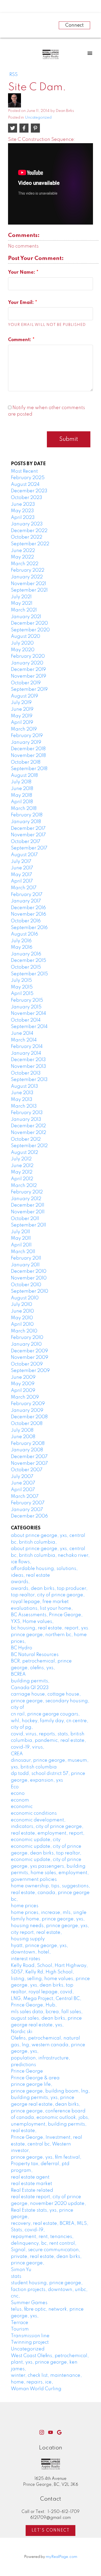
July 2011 (20, 1232)
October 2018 (26, 762)
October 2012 (26, 1139)
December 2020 (29, 623)
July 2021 (21, 597)
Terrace (20, 2323)
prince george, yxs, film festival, (46, 2157)
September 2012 (29, 1146)
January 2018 (26, 822)
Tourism (20, 2329)
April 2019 (22, 723)
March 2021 (24, 610)
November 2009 (30, 1358)
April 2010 (22, 1324)
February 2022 (28, 570)
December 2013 (28, 1060)
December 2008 (29, 1417)
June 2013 (22, 1093)
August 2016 (24, 934)
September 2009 (30, 1371)
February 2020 (28, 656)
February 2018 (27, 815)
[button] (42, 2432)
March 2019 (24, 729)
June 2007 (23, 1483)
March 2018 (24, 809)
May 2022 (22, 557)
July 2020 (22, 643)
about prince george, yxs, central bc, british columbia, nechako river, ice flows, (50, 1555)
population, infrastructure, (41, 2058)
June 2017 (22, 868)
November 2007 (29, 1463)
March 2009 (25, 1397)
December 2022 (29, 531)
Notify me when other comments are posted (46, 411)
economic (22, 1807)
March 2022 (25, 564)
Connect (74, 25)
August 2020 (26, 637)
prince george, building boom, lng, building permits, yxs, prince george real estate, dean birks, (50, 2098)
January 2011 (25, 1265)
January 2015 (26, 1007)
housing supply (28, 1939)
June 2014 (22, 1033)
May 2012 (22, 1172)
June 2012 (22, 1166)
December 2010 (29, 1271)
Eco (15, 1787)
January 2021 (26, 617)
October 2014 (26, 1020)
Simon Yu (21, 2270)
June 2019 (22, 709)
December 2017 (28, 829)
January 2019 (26, 742)
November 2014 (28, 1014)
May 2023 (22, 511)
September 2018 (29, 769)
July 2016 (21, 941)
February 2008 (28, 1444)
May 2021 (22, 603)
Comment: (20, 340)
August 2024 (25, 485)
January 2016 (26, 954)
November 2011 (28, 1212)
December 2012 (28, 1126)
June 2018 (22, 789)
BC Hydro (21, 1648)
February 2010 (27, 1338)
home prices (25, 1906)
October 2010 (26, 1285)
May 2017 (21, 875)
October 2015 (26, 967)
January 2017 (26, 901)
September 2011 (28, 1225)
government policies (34, 1880)
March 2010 (24, 1331)
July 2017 (21, 862)
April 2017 (22, 881)
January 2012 (26, 1199)
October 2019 (26, 683)
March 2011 (23, 1252)
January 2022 (27, 577)
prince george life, (32, 2084)
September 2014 (29, 1027)
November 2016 (28, 914)
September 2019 (29, 689)
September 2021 (29, 590)
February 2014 (27, 1047)
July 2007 (22, 1477)
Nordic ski (22, 2032)
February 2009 (28, 1404)
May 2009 (23, 1384)
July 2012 (21, 1159)
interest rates (26, 1959)
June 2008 (23, 1437)
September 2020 (30, 630)
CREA (17, 1754)
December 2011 (28, 1205)
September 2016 (29, 928)
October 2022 (27, 537)
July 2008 (22, 1430)
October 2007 (27, 1470)
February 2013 (27, 1113)
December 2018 (28, 749)
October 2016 (26, 921)
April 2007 (23, 1490)
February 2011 (26, 1258)
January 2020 (27, 663)
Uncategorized (38, 118)
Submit (69, 439)
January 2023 (27, 524)
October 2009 (27, 1364)
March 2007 (25, 1497)
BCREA (18, 1674)
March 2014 (24, 1040)
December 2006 (29, 1516)
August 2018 (24, 776)
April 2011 (21, 1245)
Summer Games (29, 2303)
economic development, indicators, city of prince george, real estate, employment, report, (48, 1827)
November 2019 (28, 676)
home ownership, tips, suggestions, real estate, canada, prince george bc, (51, 1893)
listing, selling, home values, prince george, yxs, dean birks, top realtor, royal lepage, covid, (50, 1985)
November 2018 (28, 756)
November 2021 (28, 584)
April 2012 (22, 1179)
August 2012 (24, 1153)
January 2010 (26, 1344)
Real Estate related (32, 2190)
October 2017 (26, 842)
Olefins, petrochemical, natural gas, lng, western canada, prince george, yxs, (48, 2045)
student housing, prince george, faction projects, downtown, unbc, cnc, (49, 2290)
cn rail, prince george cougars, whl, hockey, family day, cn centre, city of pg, (50, 1721)
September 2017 (29, 848)
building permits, (30, 1681)
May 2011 (21, 1238)
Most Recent (24, 471)
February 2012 (27, 1192)
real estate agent (30, 2177)
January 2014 (26, 1053)
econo (18, 1793)
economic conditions (34, 1813)
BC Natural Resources (35, 1655)
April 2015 (22, 994)
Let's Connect (51, 2531)
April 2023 (23, 518)
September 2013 (29, 1080)
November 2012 (28, 1133)
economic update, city (36, 1840)
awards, (20, 1582)
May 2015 (22, 987)
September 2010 (30, 1291)
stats (16, 2276)
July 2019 (21, 703)
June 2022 (23, 551)
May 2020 (23, 650)
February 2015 (27, 1000)
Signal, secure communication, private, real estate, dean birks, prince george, (46, 2256)
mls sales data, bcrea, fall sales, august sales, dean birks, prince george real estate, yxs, (47, 2018)
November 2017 (28, 835)
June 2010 (22, 1311)
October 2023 (27, 498)
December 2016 (28, 908)
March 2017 (24, 888)
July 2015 (21, 980)
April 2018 (22, 802)
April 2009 (23, 1391)
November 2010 (29, 1278)
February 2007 (28, 1503)
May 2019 (22, 716)
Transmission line (30, 2336)
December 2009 (29, 1351)
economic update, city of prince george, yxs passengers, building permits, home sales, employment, (50, 1866)
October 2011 (25, 1219)
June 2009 (23, 1377)
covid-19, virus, (28, 1747)
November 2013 (28, 1067)
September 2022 (30, 544)
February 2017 (27, 895)
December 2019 (28, 670)
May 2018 (21, 795)
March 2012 (24, 1186)
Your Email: (21, 303)
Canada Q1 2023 (30, 1688)
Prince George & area (35, 2078)
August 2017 (24, 855)
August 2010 (25, 1298)
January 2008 (27, 1450)
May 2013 (22, 1100)
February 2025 (28, 478)
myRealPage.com (62, 2557)
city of (17, 1707)
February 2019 (27, 736)
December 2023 (29, 491)
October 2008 (27, 1424)
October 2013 (26, 1073)
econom (20, 1800)
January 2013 (26, 1120)
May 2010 (22, 1318)
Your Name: (22, 272)
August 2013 (24, 1086)
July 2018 (21, 782)
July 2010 (21, 1305)
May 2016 (22, 947)
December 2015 (28, 961)
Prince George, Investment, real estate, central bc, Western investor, (46, 2144)
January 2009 (27, 1410)
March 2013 (24, 1106)
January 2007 (27, 1510)
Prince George (27, 2071)
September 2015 (29, 974)
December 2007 (29, 1457)
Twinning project (30, 2342)
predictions (23, 2065)
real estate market (31, 2184)
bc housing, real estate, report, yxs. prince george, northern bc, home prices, (50, 1635)
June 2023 (23, 504)
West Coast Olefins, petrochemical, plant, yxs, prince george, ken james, (50, 2362)
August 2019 (24, 696)
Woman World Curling (36, 2389)
